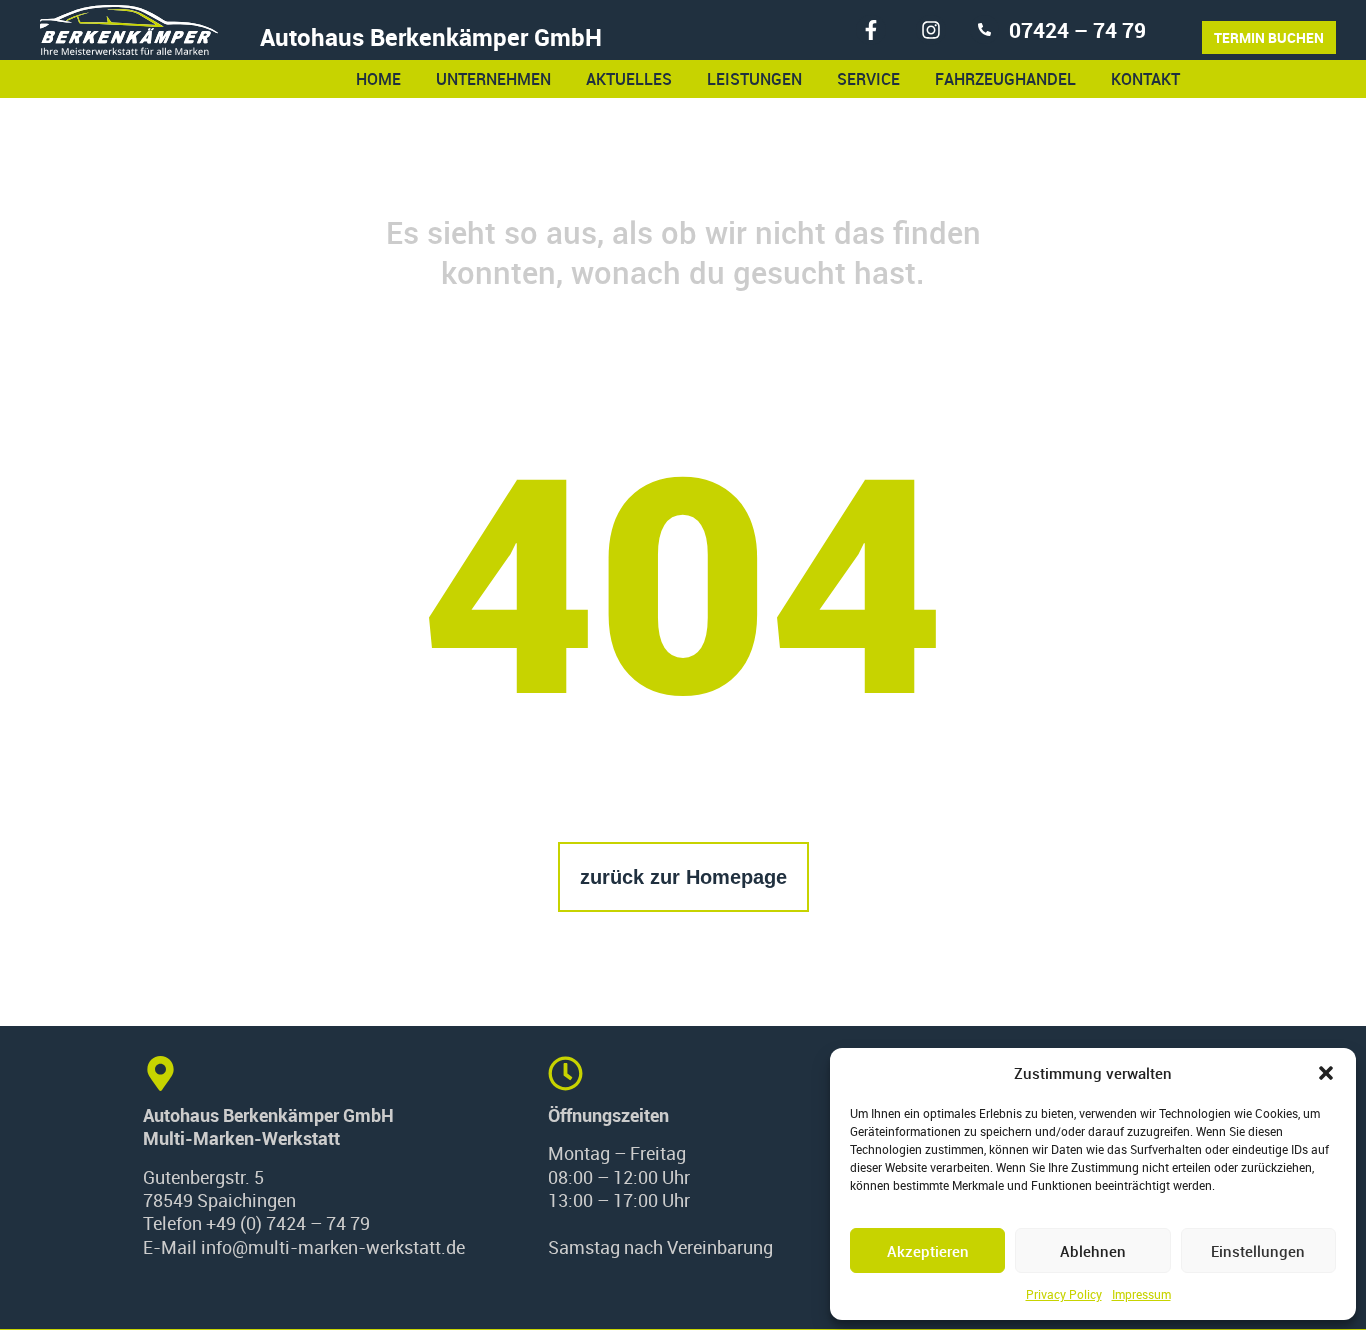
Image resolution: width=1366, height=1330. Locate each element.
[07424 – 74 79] (984, 29)
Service (868, 79)
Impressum (1141, 1294)
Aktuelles (629, 79)
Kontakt (1145, 79)
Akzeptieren (928, 1251)
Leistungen (754, 79)
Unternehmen (493, 79)
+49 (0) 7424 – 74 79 (288, 1223)
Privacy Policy (1064, 1294)
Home (378, 79)
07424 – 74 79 (1077, 30)
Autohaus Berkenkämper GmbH (431, 37)
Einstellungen (1258, 1251)
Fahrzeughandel (1005, 79)
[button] (1326, 1073)
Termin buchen (1269, 37)
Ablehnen (1093, 1251)
